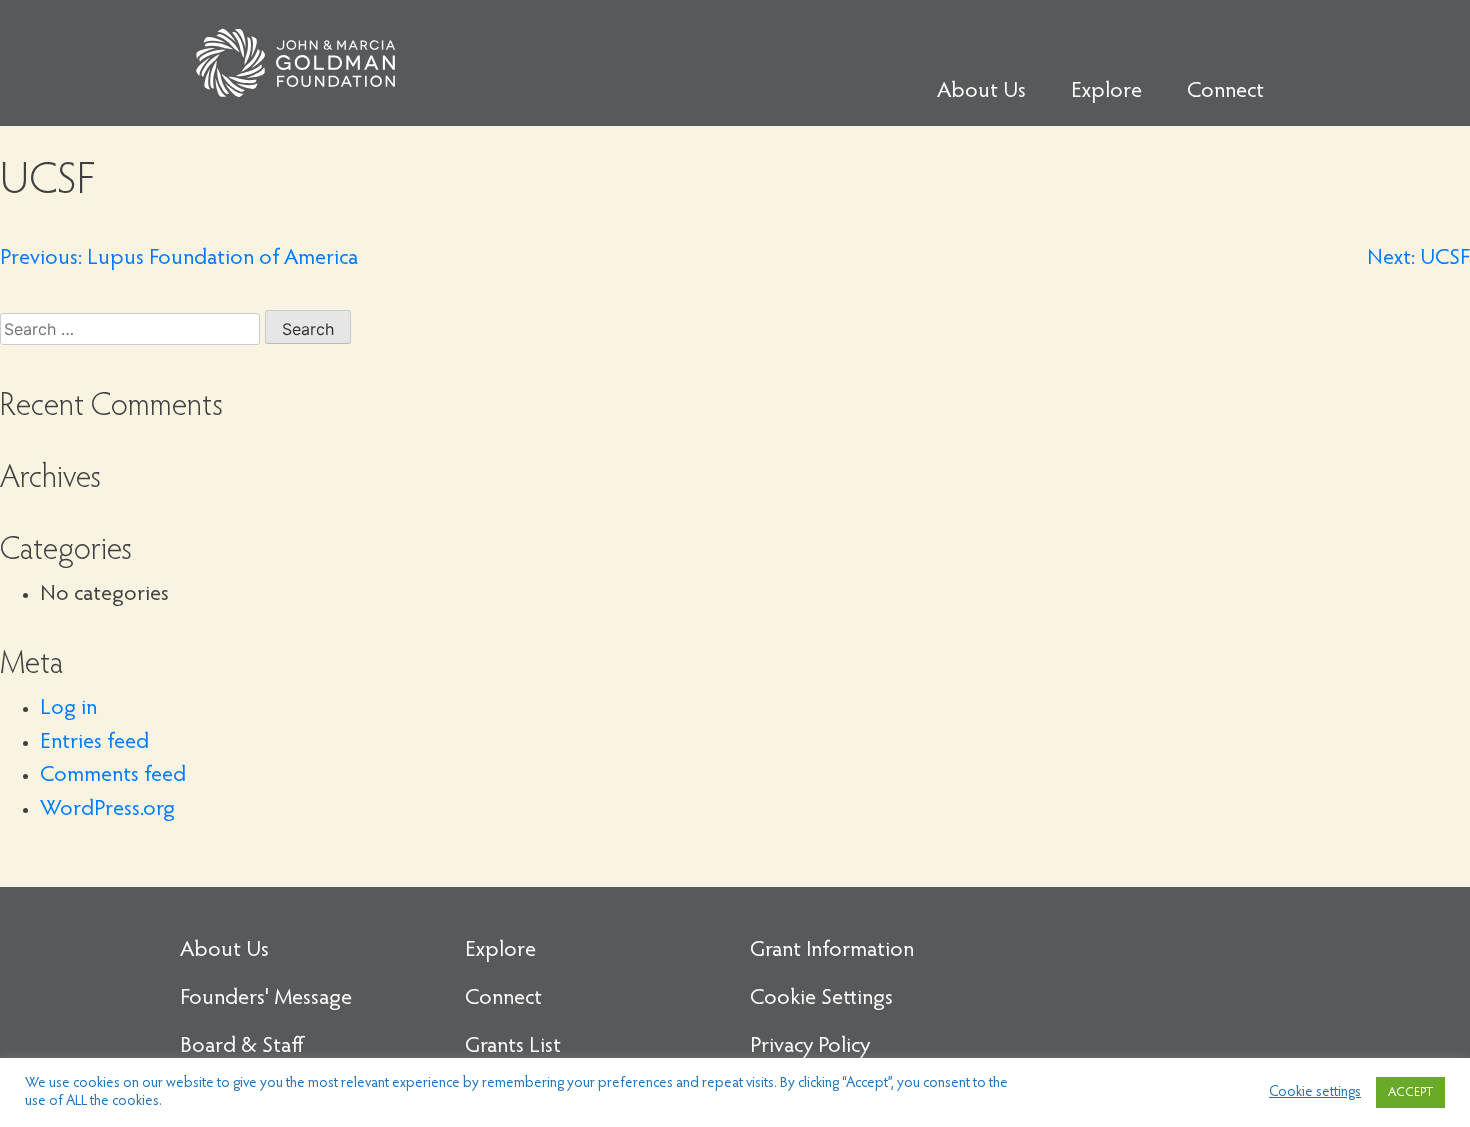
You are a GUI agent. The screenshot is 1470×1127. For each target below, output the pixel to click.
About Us (981, 92)
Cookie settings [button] (1315, 1092)
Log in (68, 709)
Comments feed (113, 776)
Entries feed (94, 743)
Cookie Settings (821, 999)
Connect (1225, 92)
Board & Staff (242, 1047)
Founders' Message (266, 999)
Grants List (513, 1047)
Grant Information (832, 951)
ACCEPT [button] (1410, 1092)
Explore (1106, 92)
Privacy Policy (810, 1047)
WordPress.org (107, 810)
